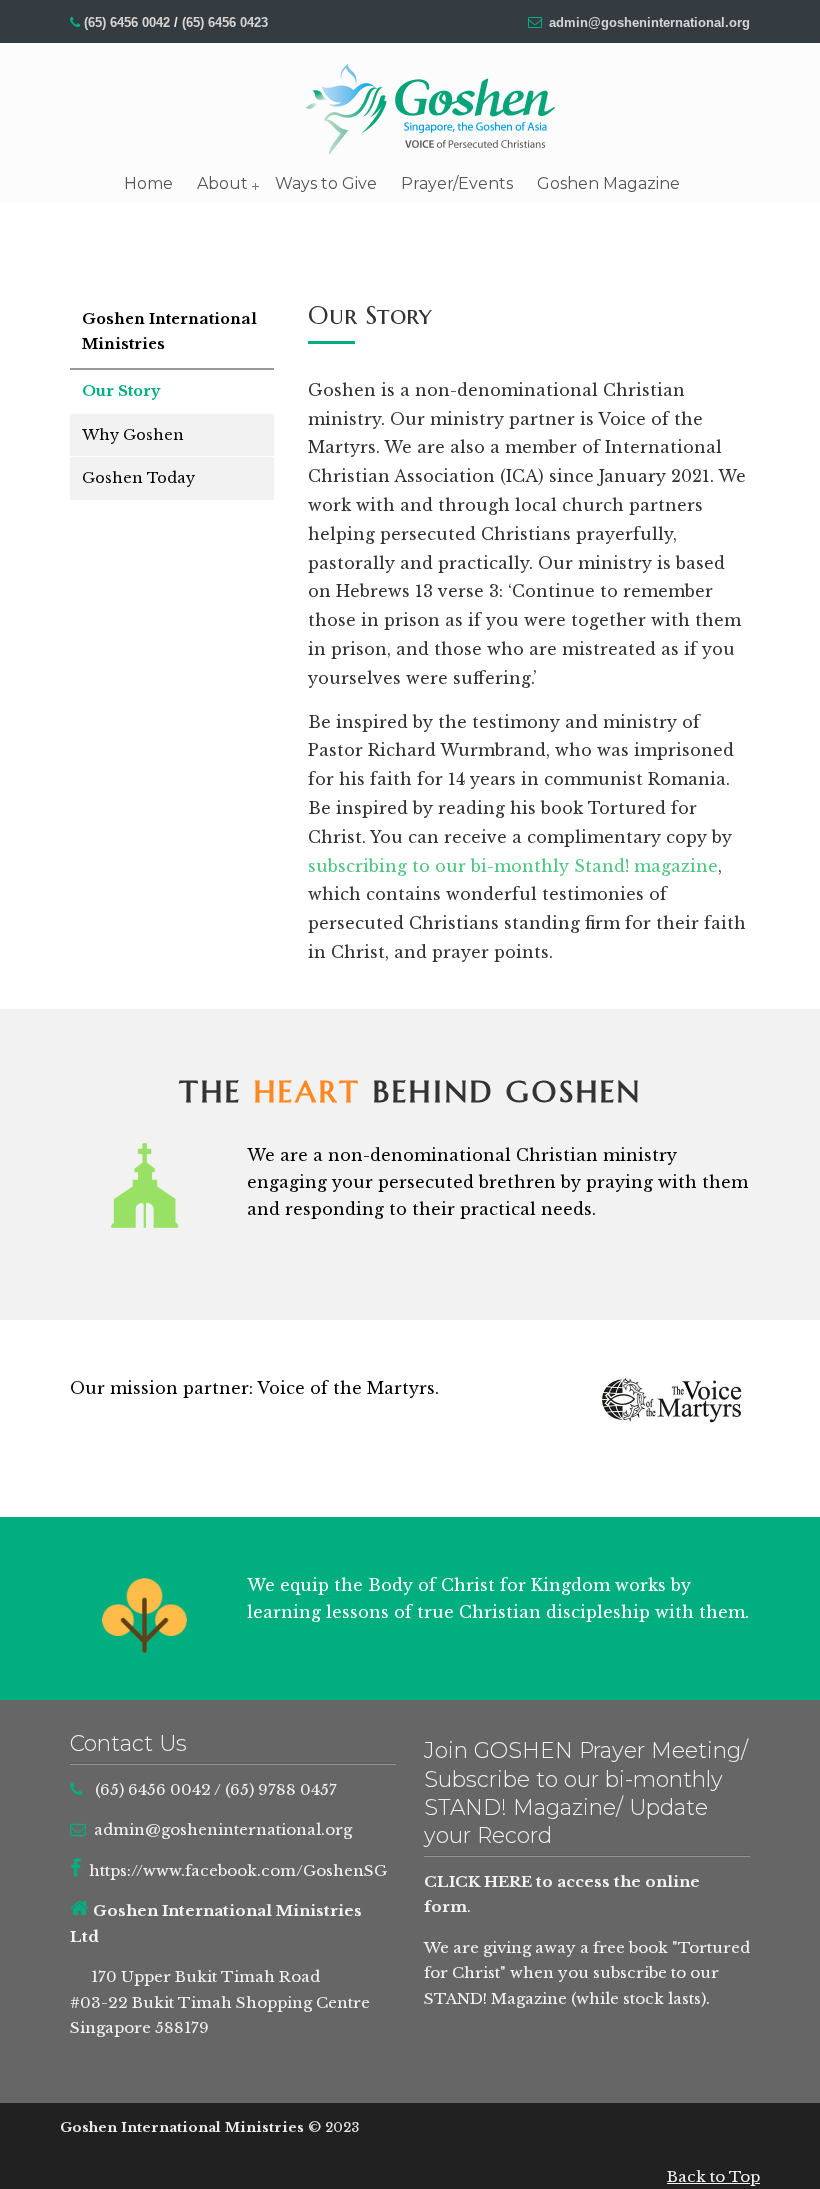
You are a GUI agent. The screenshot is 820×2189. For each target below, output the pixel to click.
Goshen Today (138, 478)
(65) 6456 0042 (127, 22)
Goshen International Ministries (430, 109)
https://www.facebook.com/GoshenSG (238, 1870)
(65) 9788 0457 (281, 1789)
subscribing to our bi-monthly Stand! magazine (513, 866)
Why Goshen (133, 435)
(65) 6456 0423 (225, 22)
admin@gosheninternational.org (649, 22)
